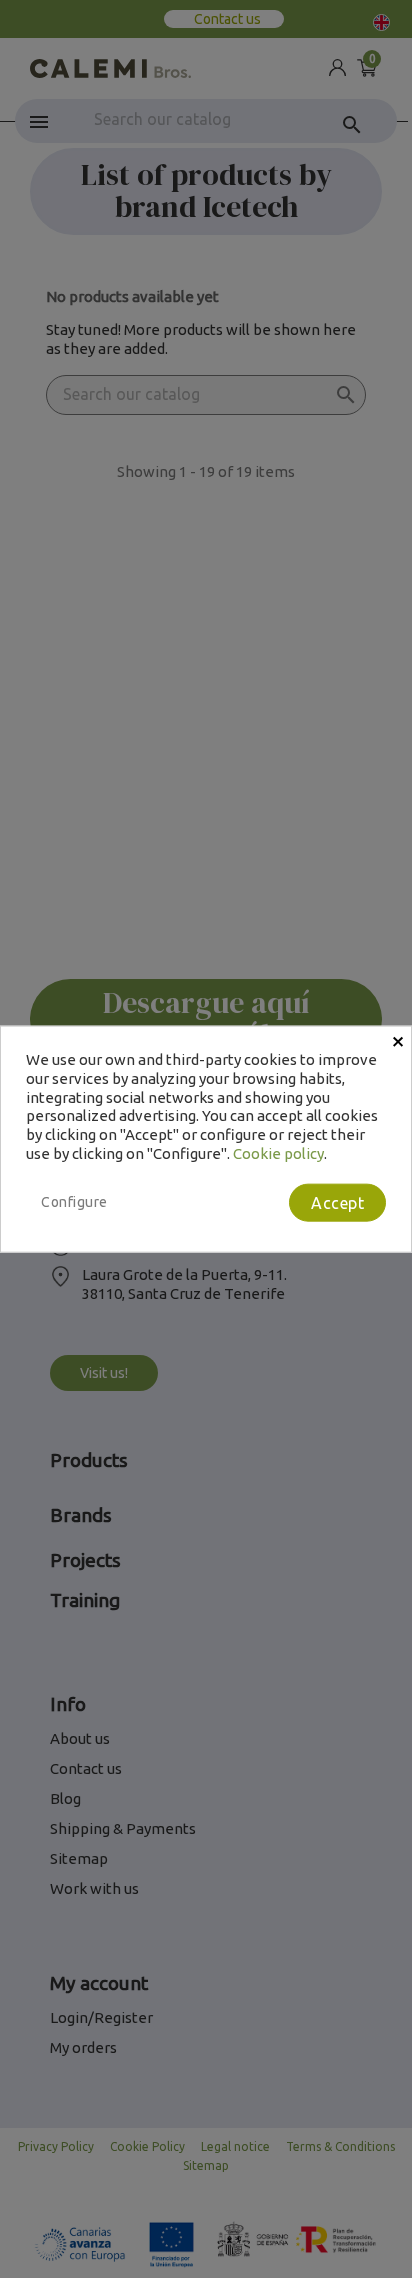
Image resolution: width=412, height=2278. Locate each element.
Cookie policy (278, 1152)
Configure (74, 1201)
